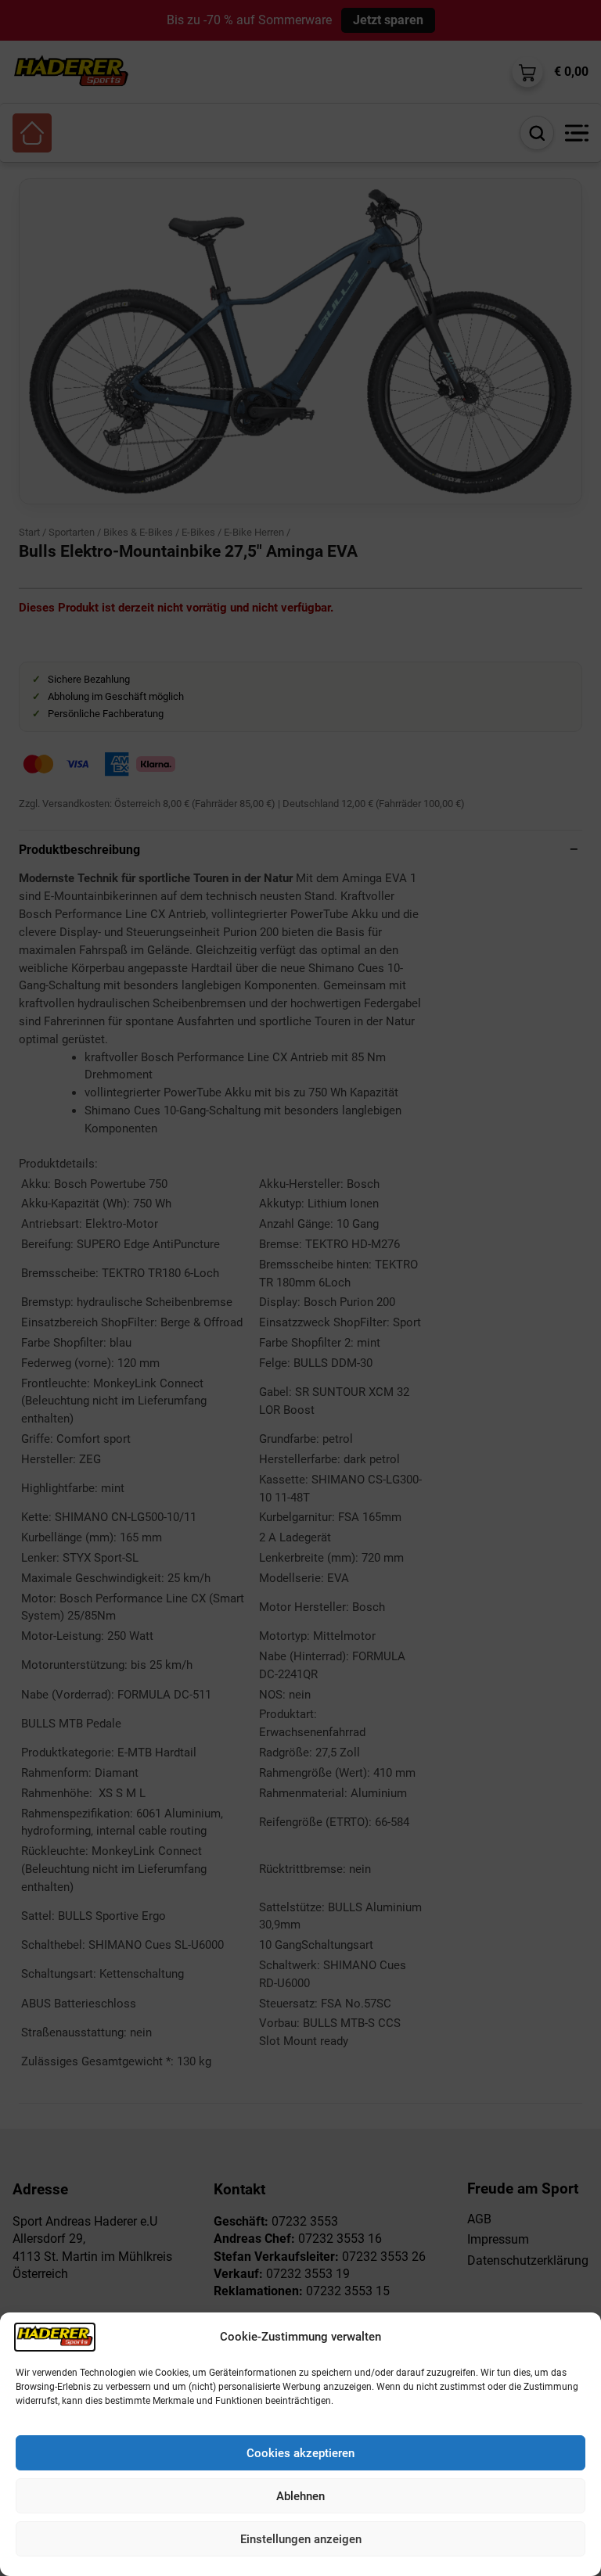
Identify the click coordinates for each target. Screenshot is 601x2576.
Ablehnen (300, 2496)
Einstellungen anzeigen (301, 2539)
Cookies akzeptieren (300, 2453)
